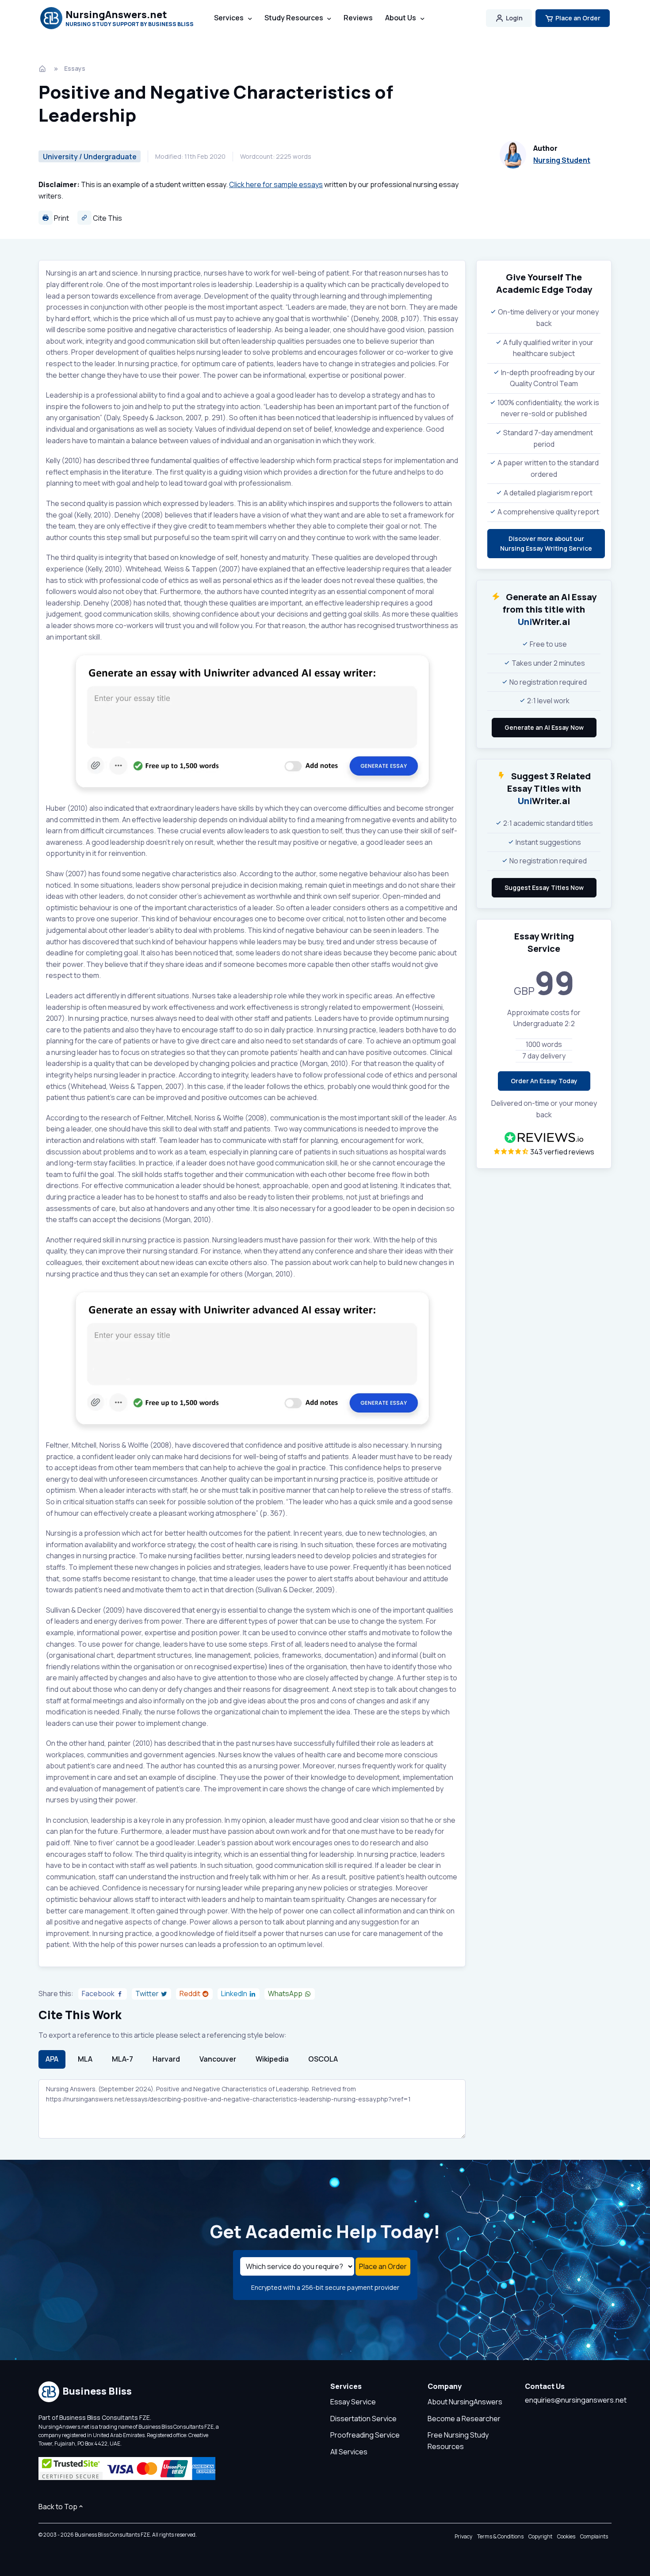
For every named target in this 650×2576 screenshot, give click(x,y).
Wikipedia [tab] (272, 2059)
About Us (401, 18)
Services (229, 18)
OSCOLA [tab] (323, 2059)
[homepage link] (43, 69)
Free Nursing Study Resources (458, 2441)
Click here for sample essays (276, 184)
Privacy (463, 2536)
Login (514, 18)
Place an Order (578, 18)
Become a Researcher (464, 2419)
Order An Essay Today (544, 1081)
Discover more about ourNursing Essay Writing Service (546, 543)
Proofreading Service (365, 2435)
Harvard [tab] (166, 2059)
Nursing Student (562, 160)
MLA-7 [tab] (122, 2059)
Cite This (107, 218)
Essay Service (353, 2402)
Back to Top (58, 2507)
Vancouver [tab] (218, 2059)
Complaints (594, 2536)
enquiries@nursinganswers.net (576, 2400)
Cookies (566, 2536)
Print (61, 218)
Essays (75, 68)
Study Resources (294, 18)
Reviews (358, 18)
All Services (349, 2452)
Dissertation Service (363, 2419)
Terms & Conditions (500, 2536)
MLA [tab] (85, 2059)
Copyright (540, 2536)
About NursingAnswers (465, 2402)
